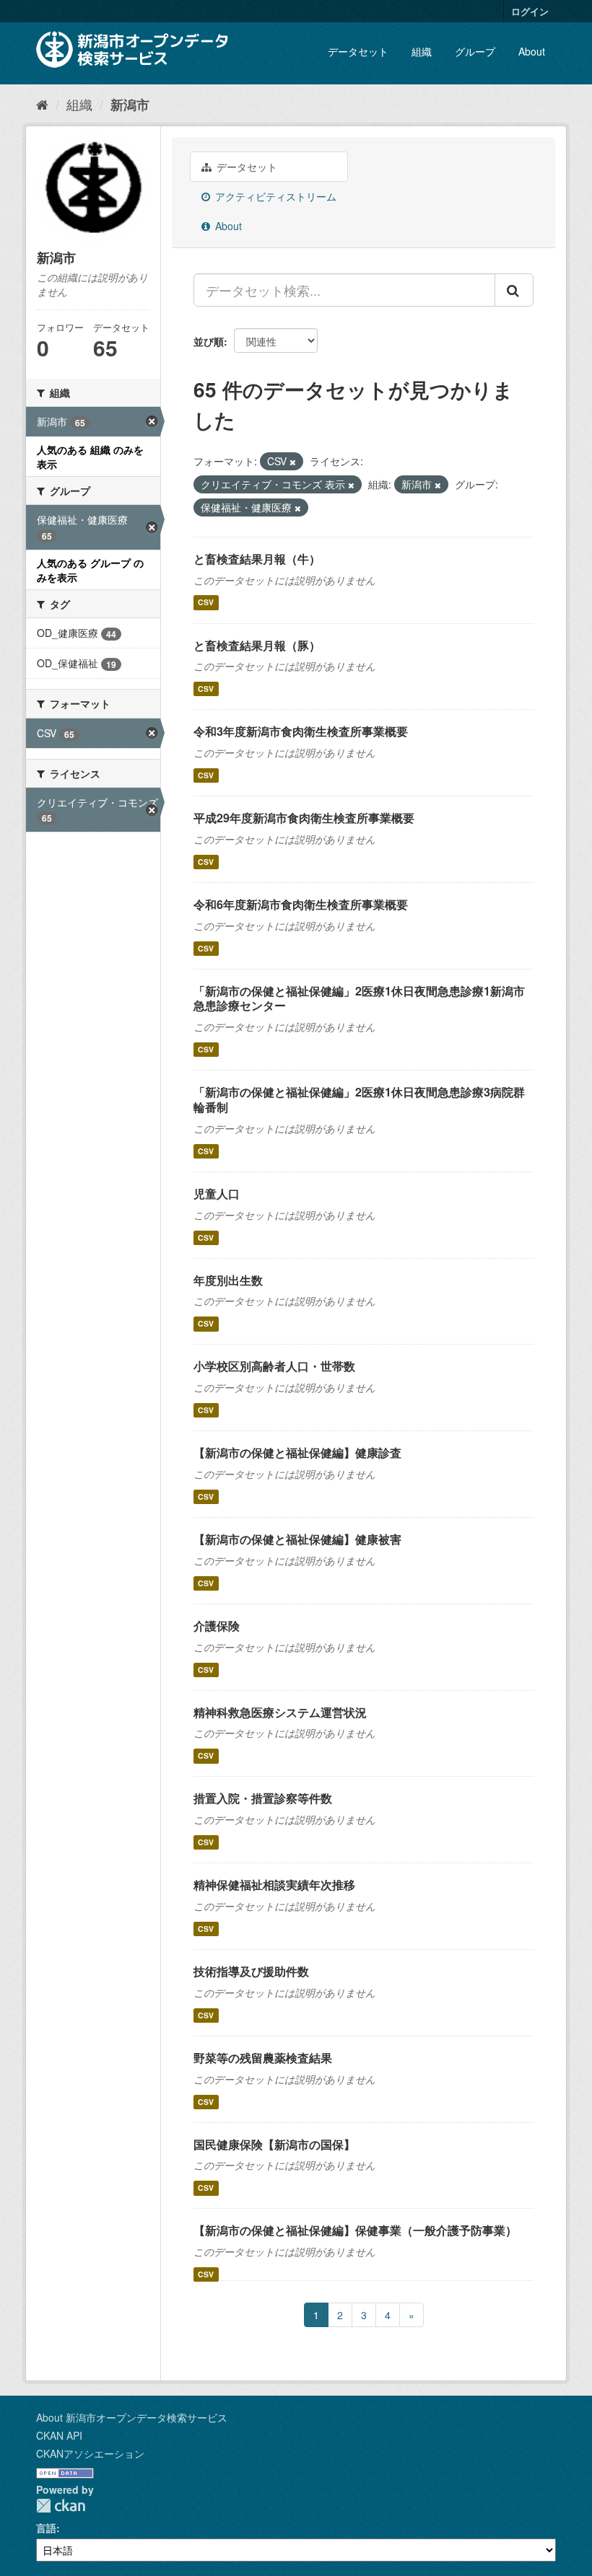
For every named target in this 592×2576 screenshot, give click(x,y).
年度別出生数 (228, 1280)
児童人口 (217, 1194)
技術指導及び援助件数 (251, 1971)
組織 (422, 51)
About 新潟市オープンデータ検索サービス (132, 2417)
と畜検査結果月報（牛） (257, 559)
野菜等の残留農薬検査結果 (263, 2058)
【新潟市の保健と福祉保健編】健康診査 (297, 1452)
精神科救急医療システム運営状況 (280, 1712)
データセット (358, 51)
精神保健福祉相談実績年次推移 (274, 1885)
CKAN (61, 2506)
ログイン (530, 11)
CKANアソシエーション (90, 2453)
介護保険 (217, 1626)
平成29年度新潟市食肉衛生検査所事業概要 (304, 818)
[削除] (293, 462)
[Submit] (514, 290)
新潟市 (130, 105)
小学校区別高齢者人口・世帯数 (274, 1366)
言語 (46, 2528)
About (532, 51)
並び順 (209, 341)
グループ (475, 51)
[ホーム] (42, 104)
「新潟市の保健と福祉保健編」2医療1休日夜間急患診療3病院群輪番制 (359, 1099)
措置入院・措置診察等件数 (263, 1798)
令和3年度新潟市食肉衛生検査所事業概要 (301, 731)
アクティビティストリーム (274, 196)
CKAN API (59, 2435)
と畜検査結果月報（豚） (257, 645)
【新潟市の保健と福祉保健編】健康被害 (297, 1539)
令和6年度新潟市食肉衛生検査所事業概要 (301, 904)
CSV (206, 603)
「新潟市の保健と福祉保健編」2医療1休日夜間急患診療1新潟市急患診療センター (359, 998)
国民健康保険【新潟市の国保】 (274, 2144)
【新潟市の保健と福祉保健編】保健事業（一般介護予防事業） (355, 2230)
